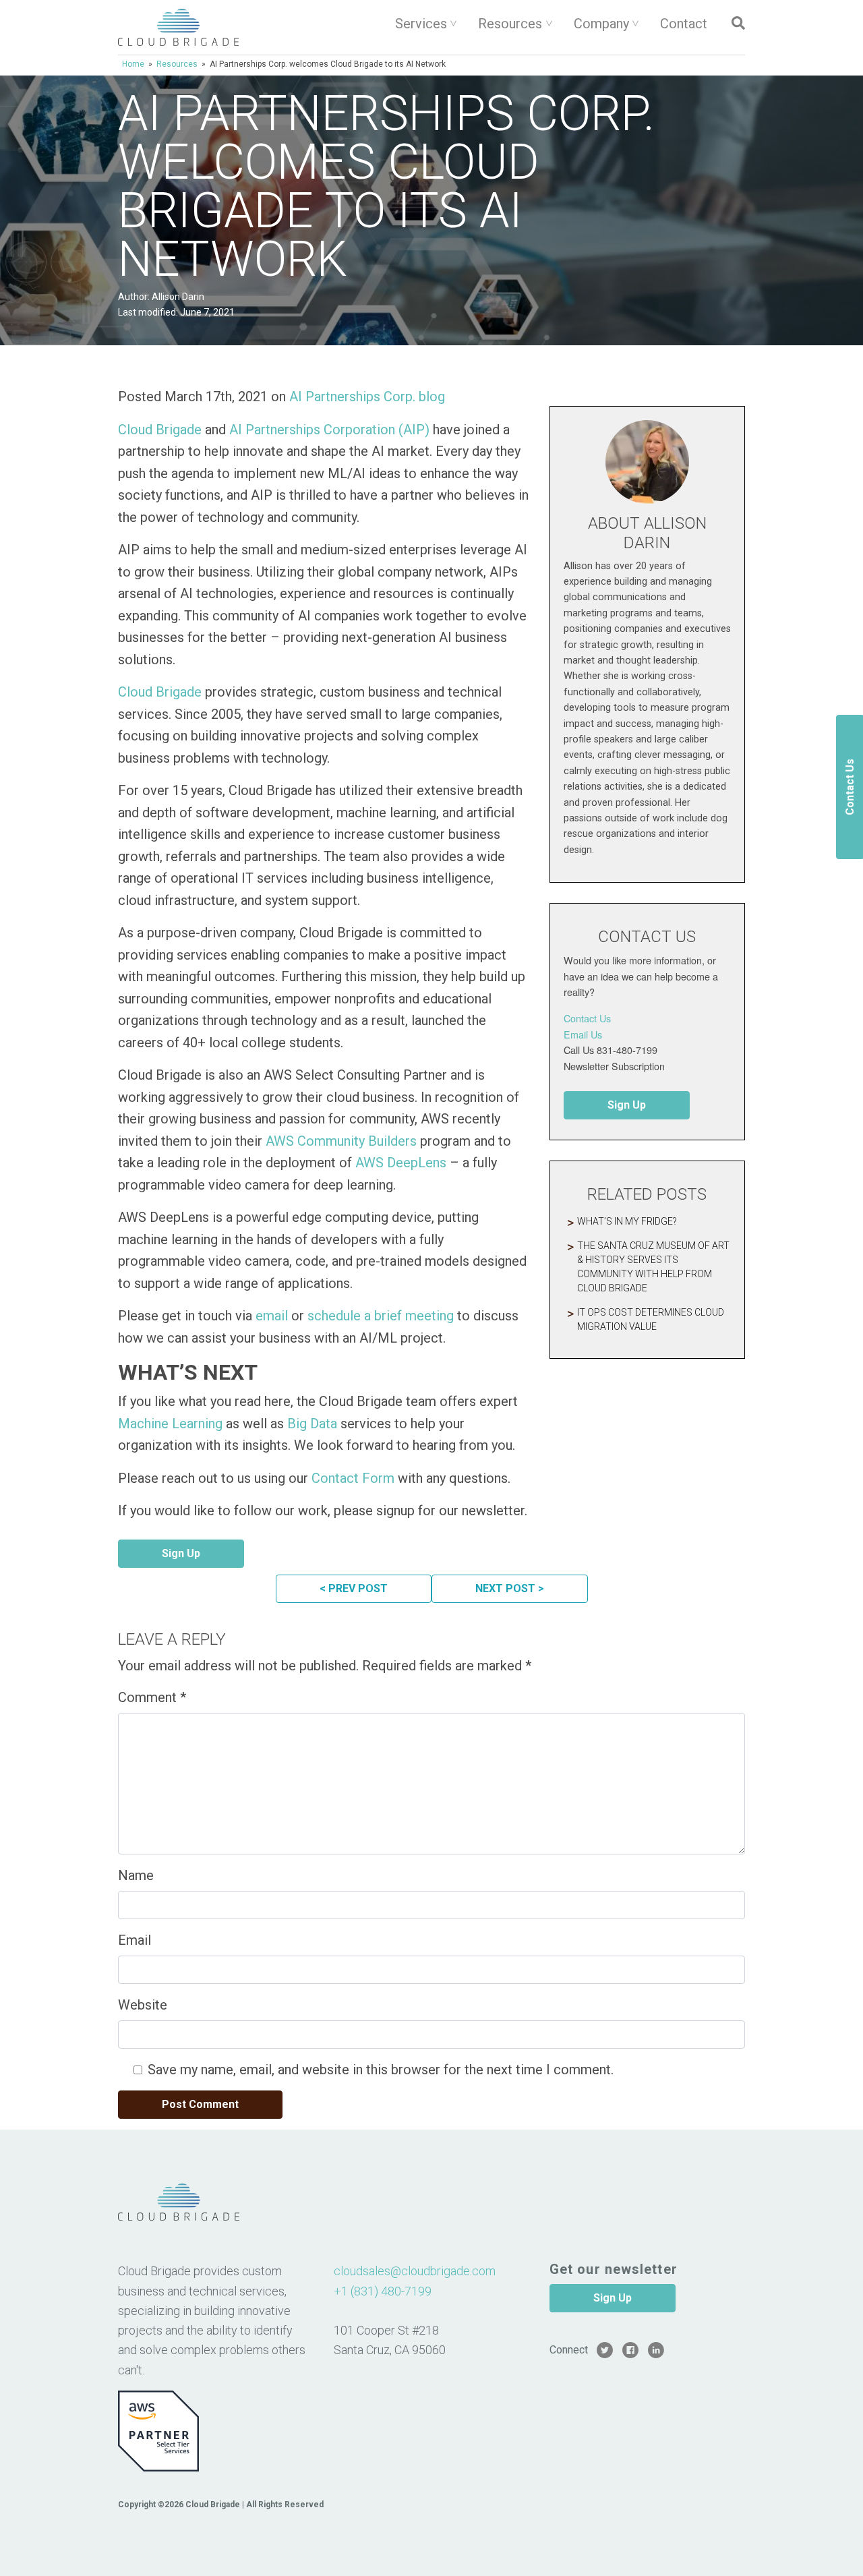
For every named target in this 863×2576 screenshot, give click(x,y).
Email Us (583, 1034)
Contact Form (351, 1478)
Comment (152, 1697)
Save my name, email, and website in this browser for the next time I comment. (381, 2070)
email (272, 1316)
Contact (684, 24)
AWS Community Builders (341, 1141)
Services (421, 24)
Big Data (310, 1424)
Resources (510, 24)
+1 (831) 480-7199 (383, 2291)
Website (143, 2005)
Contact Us (587, 1018)
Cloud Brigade (160, 430)
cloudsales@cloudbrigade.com (415, 2271)
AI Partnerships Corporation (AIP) (329, 430)
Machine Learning (170, 1424)
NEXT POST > (510, 1588)
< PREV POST (354, 1588)
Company (601, 24)
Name (136, 1875)
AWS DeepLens (401, 1163)
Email (135, 1940)
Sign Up (181, 1553)
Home (133, 64)
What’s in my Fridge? (627, 1221)
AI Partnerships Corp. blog (367, 397)
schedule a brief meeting (381, 1316)
